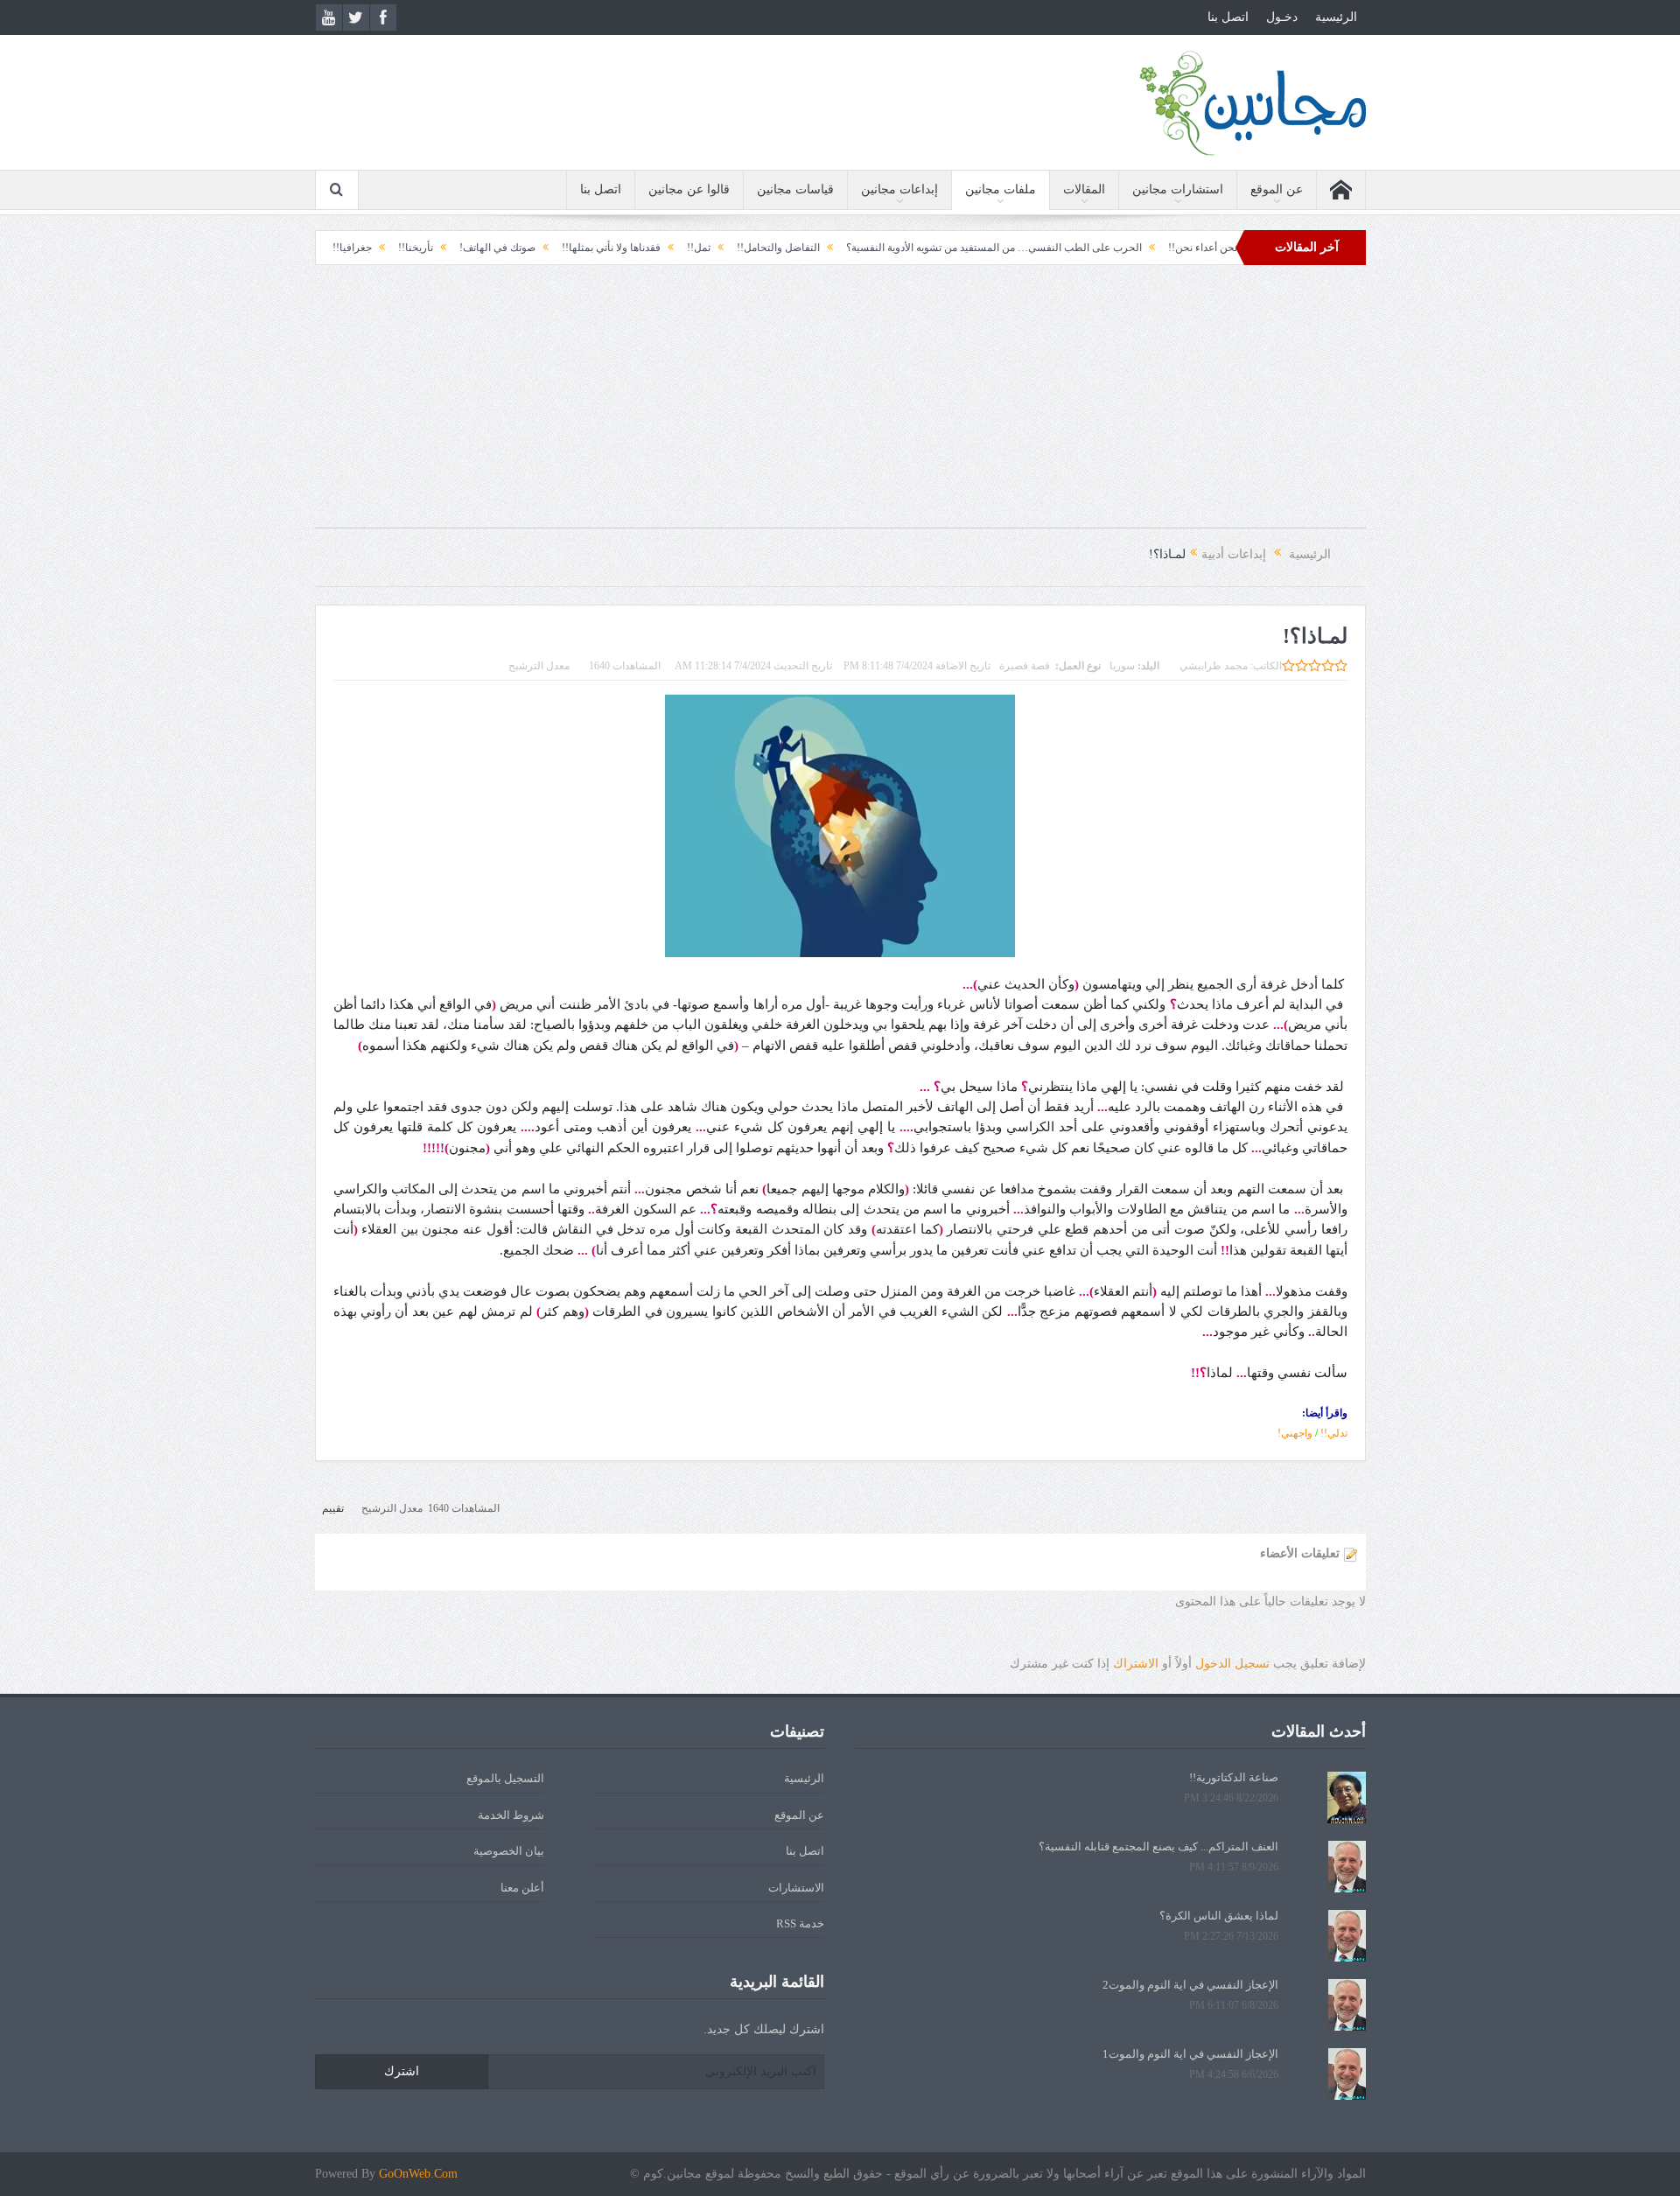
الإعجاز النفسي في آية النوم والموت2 (1190, 1985)
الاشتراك (1136, 1664)
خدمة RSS (800, 1923)
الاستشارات (796, 1888)
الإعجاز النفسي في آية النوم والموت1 (1190, 2054)
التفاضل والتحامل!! (847, 248)
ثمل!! (767, 248)
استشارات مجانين (1178, 189)
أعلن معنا (522, 1888)
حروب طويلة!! (343, 248)
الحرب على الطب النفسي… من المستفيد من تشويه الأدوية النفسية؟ (1062, 248)
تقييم (333, 1508)
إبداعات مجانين (899, 189)
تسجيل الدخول (1232, 1664)
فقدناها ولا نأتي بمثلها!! (679, 248)
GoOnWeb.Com (418, 2174)
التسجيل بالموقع (505, 1778)
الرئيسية (1336, 17)
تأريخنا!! (484, 248)
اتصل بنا (1228, 17)
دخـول (1282, 17)
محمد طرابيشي (1214, 666)
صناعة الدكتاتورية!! (1234, 1777)
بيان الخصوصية (509, 1851)
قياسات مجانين (795, 189)
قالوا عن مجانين (689, 189)
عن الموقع (1277, 189)
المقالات (1084, 189)
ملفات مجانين (1001, 189)
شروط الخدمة (511, 1815)
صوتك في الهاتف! (566, 248)
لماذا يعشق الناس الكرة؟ (1219, 1916)
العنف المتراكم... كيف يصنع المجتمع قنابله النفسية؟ (1158, 1846)
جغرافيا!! (420, 248)
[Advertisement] (840, 405)
